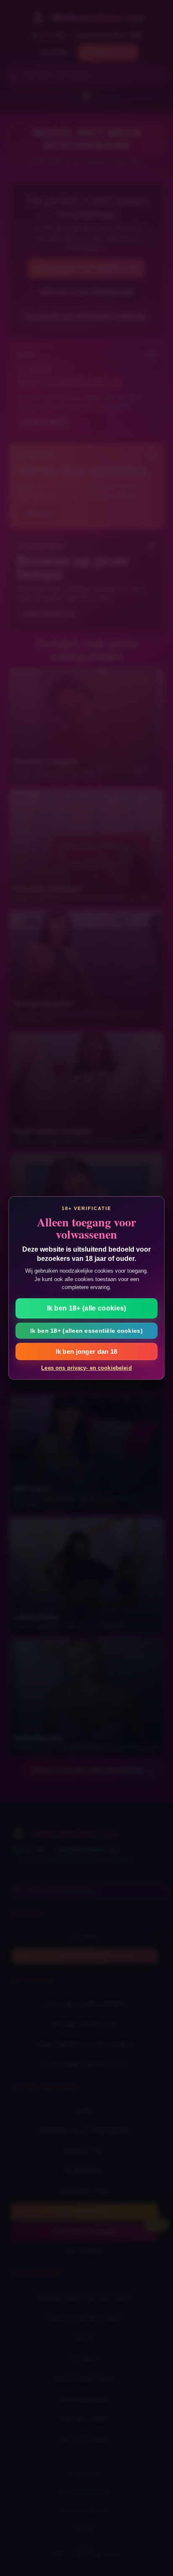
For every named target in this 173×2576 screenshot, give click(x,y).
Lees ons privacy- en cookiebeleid (86, 1368)
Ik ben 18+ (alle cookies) (87, 1308)
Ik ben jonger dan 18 (87, 1351)
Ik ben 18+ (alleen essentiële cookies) (86, 1331)
